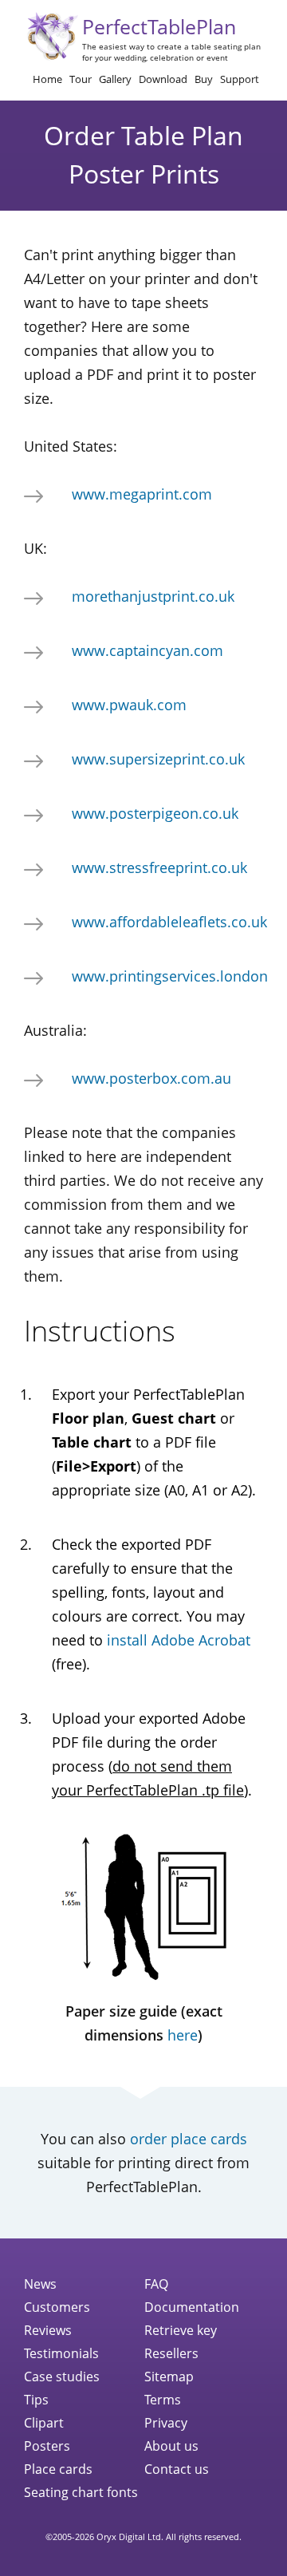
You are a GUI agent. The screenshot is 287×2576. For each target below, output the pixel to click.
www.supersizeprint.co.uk (158, 759)
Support (240, 79)
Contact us (177, 2469)
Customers (57, 2307)
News (40, 2284)
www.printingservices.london (170, 976)
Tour (81, 79)
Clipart (44, 2423)
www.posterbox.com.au (151, 1078)
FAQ (156, 2284)
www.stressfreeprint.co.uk (159, 867)
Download (163, 79)
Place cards (58, 2469)
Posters (47, 2446)
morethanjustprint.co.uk (153, 596)
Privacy (166, 2423)
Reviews (48, 2330)
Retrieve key (181, 2330)
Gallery (115, 79)
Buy (204, 79)
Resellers (171, 2353)
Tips (36, 2400)
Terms (163, 2400)
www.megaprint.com (142, 494)
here (183, 2035)
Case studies (62, 2376)
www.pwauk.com (129, 705)
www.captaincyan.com (147, 650)
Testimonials (61, 2353)
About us (171, 2446)
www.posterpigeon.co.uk (155, 813)
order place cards (189, 2139)
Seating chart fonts (81, 2492)
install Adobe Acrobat (179, 1640)
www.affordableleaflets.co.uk (169, 922)
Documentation (192, 2307)
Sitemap (169, 2376)
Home (47, 79)
